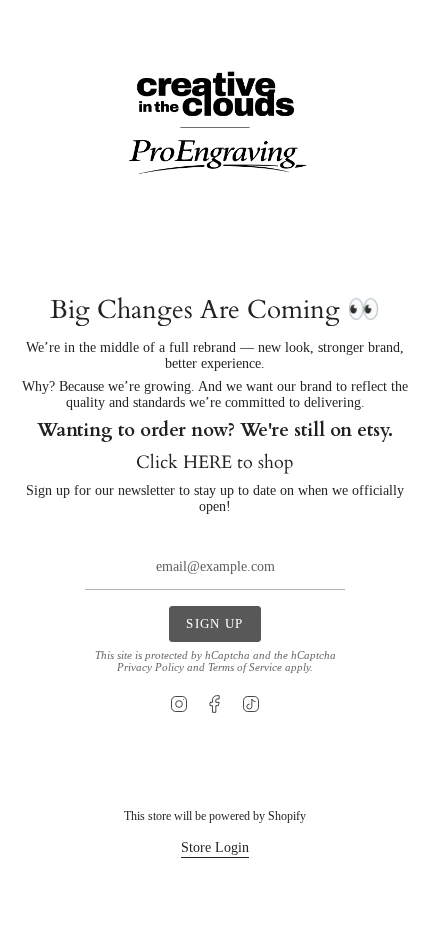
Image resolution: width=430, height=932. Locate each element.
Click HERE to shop (215, 462)
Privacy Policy (150, 667)
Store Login (215, 847)
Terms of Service (245, 667)
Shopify (287, 816)
